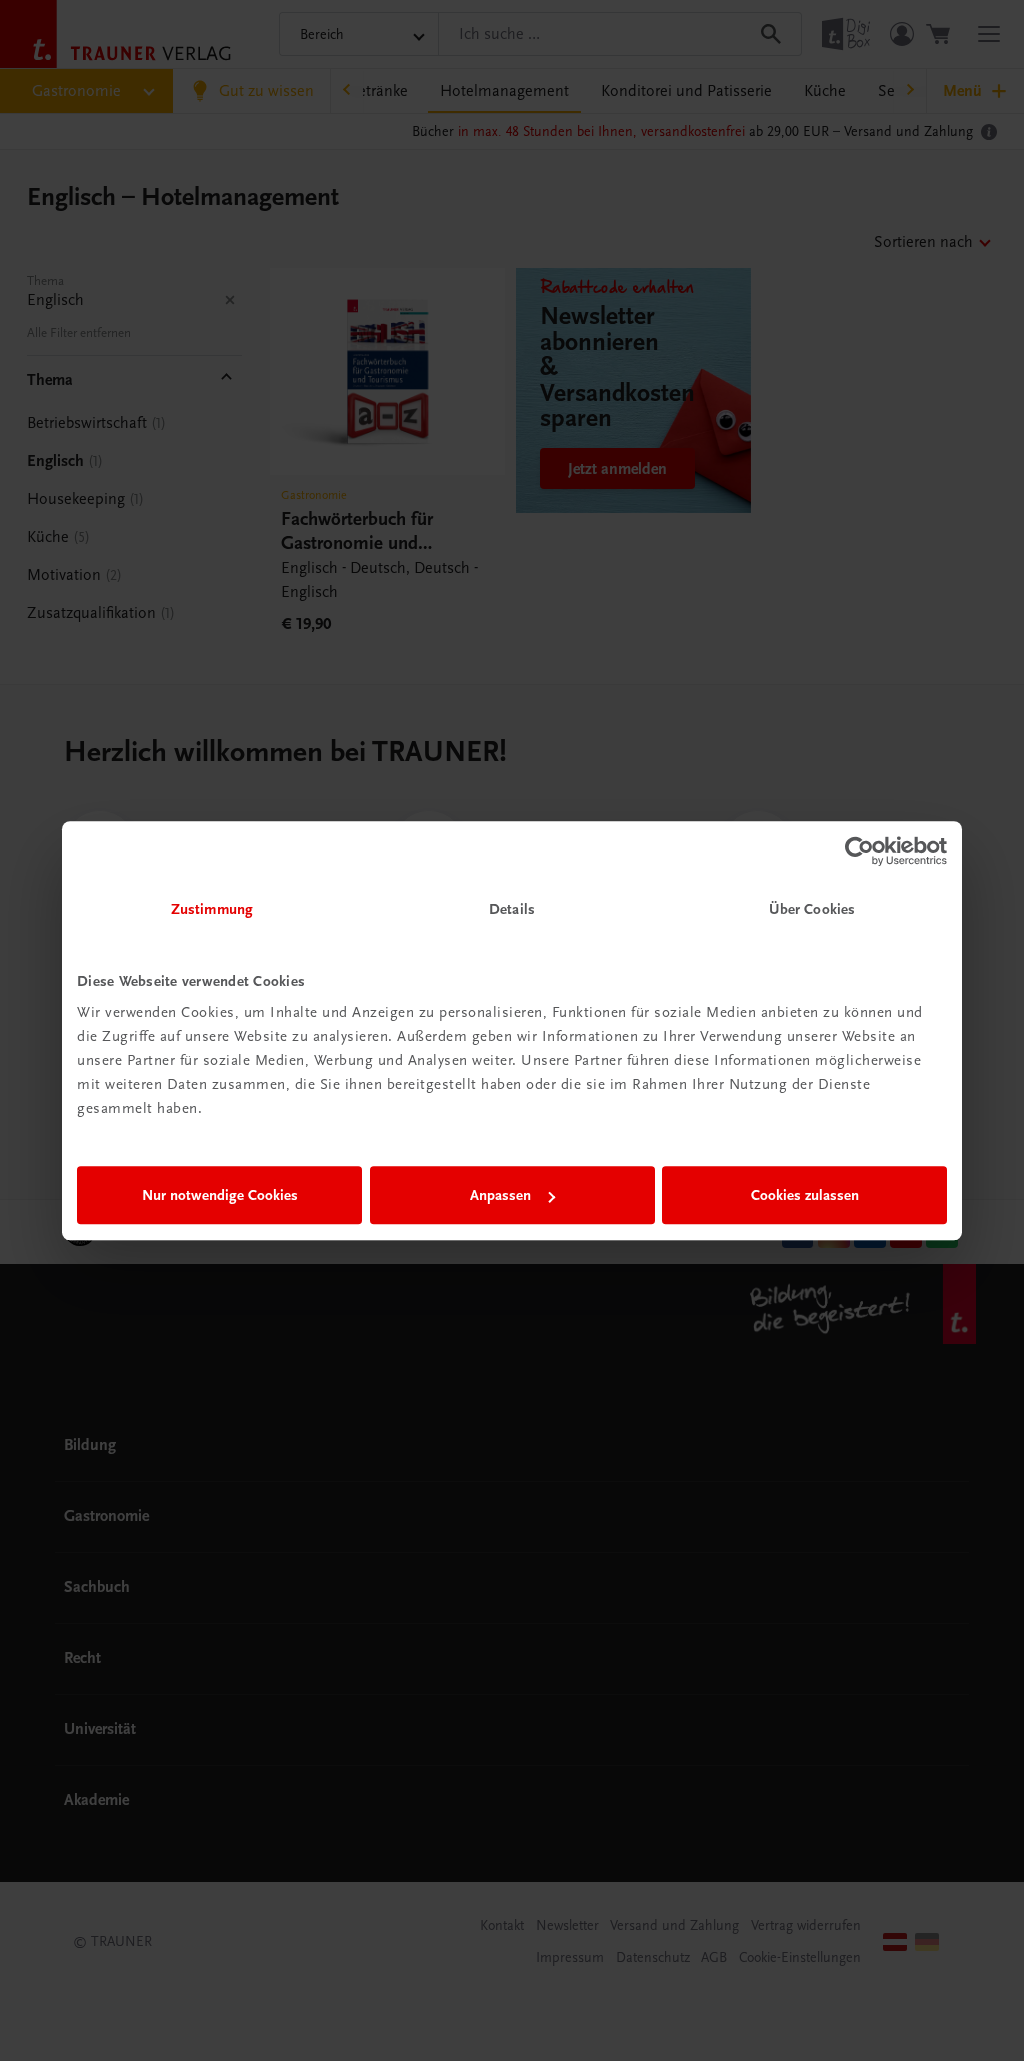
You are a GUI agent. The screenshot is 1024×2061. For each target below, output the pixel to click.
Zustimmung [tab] (212, 909)
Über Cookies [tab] (812, 909)
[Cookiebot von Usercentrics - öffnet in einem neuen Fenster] (859, 851)
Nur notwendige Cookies (220, 1195)
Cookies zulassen (805, 1195)
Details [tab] (512, 909)
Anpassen (500, 1195)
